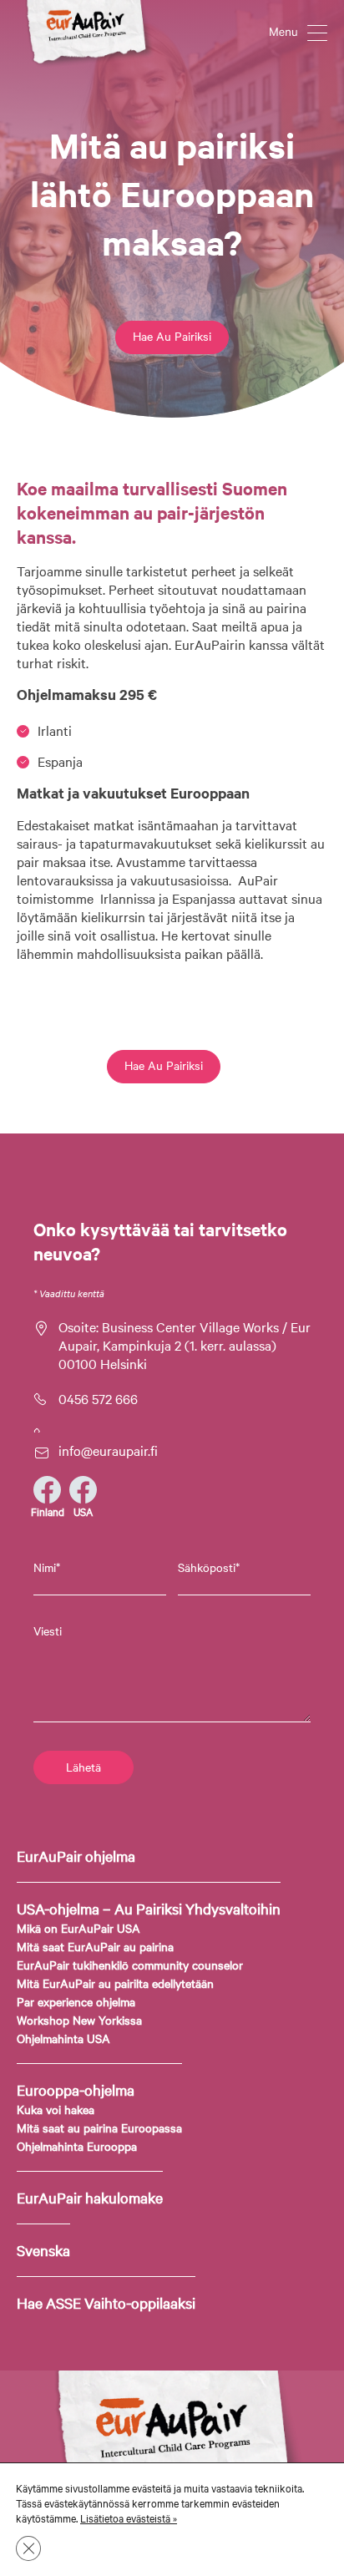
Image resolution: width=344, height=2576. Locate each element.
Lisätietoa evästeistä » (129, 2518)
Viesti (48, 1630)
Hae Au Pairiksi (172, 336)
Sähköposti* (209, 1567)
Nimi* (47, 1567)
